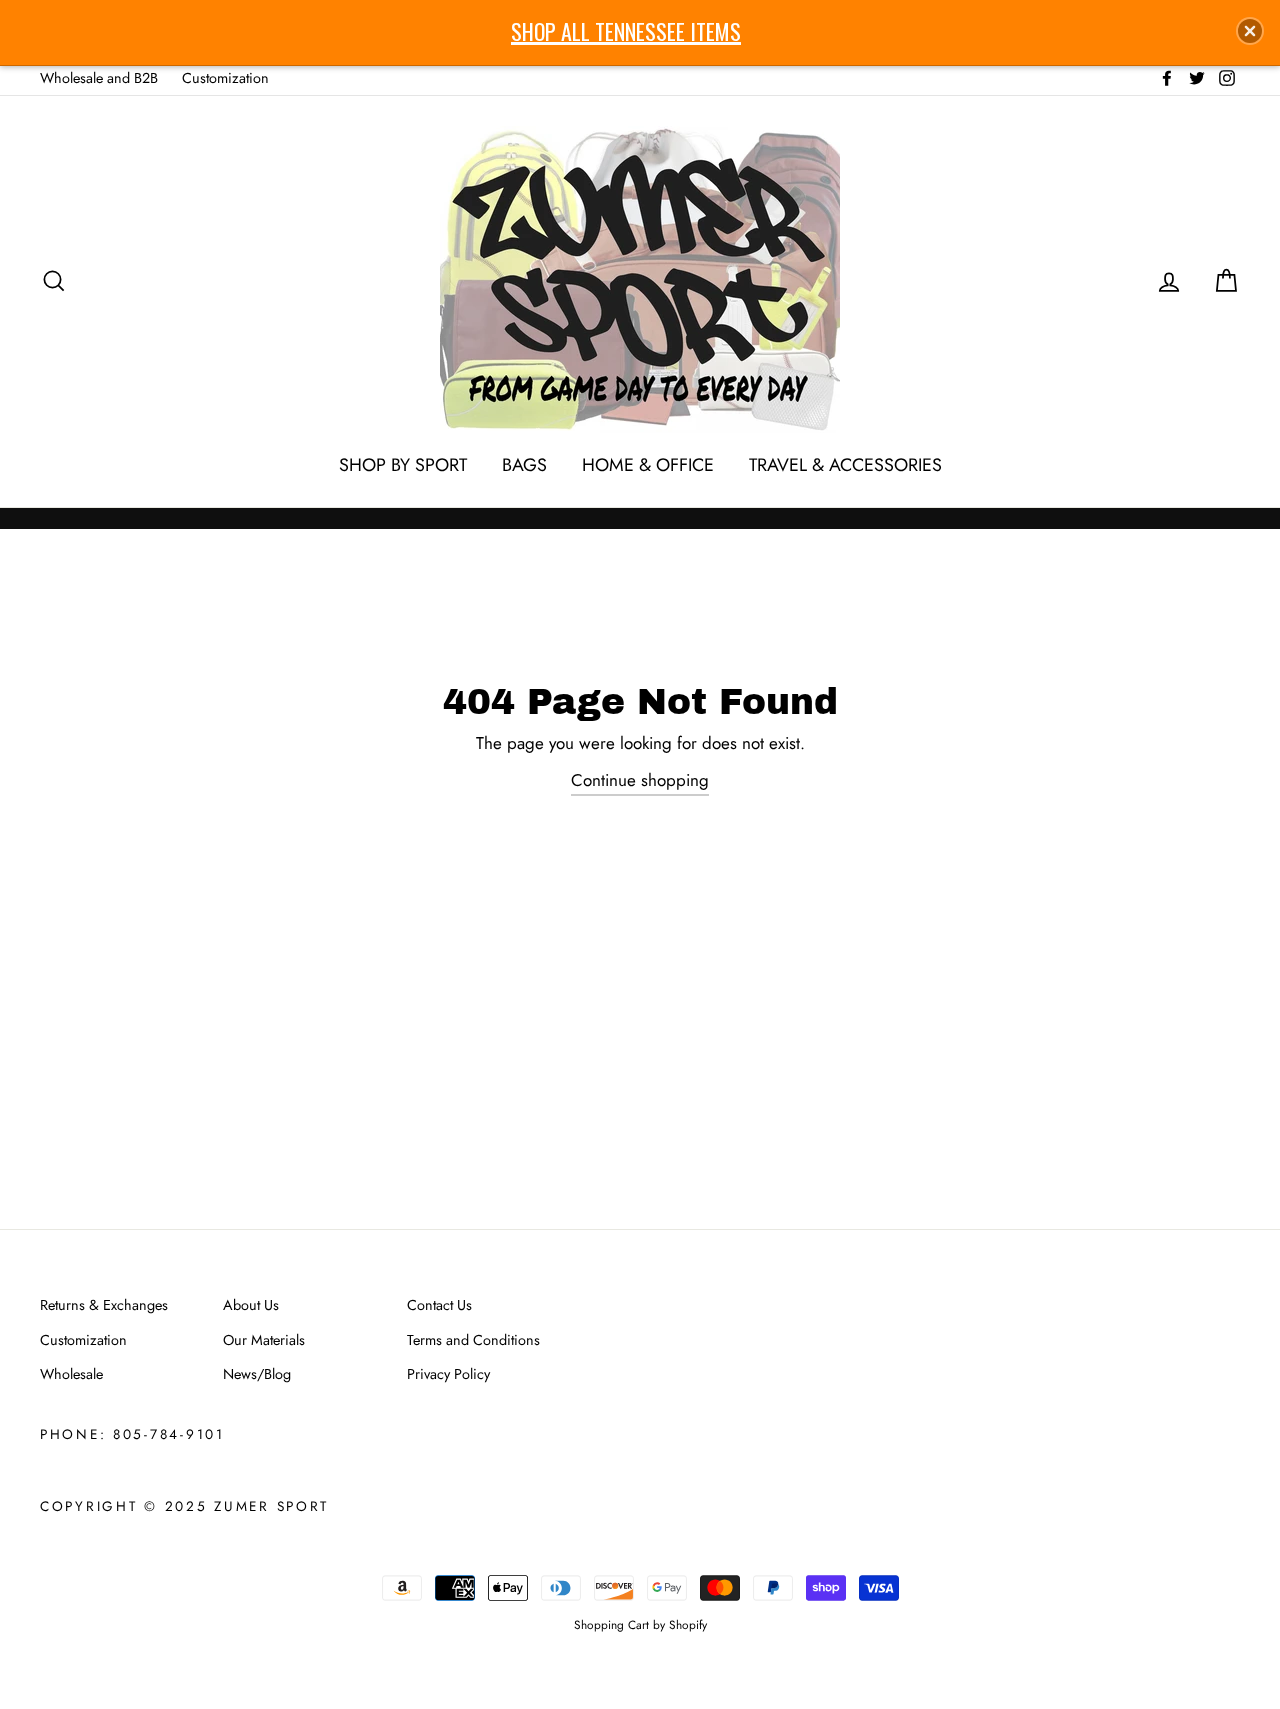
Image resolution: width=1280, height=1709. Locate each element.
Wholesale (71, 1374)
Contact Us (439, 1305)
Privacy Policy (448, 1374)
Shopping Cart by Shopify (640, 1624)
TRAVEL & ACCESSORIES (845, 465)
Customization (225, 78)
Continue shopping (640, 780)
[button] (1250, 31)
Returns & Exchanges (104, 1305)
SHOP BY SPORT (403, 465)
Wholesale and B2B (99, 78)
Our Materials (264, 1340)
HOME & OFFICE (648, 465)
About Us (251, 1305)
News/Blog (257, 1374)
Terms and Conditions (473, 1340)
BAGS (524, 465)
